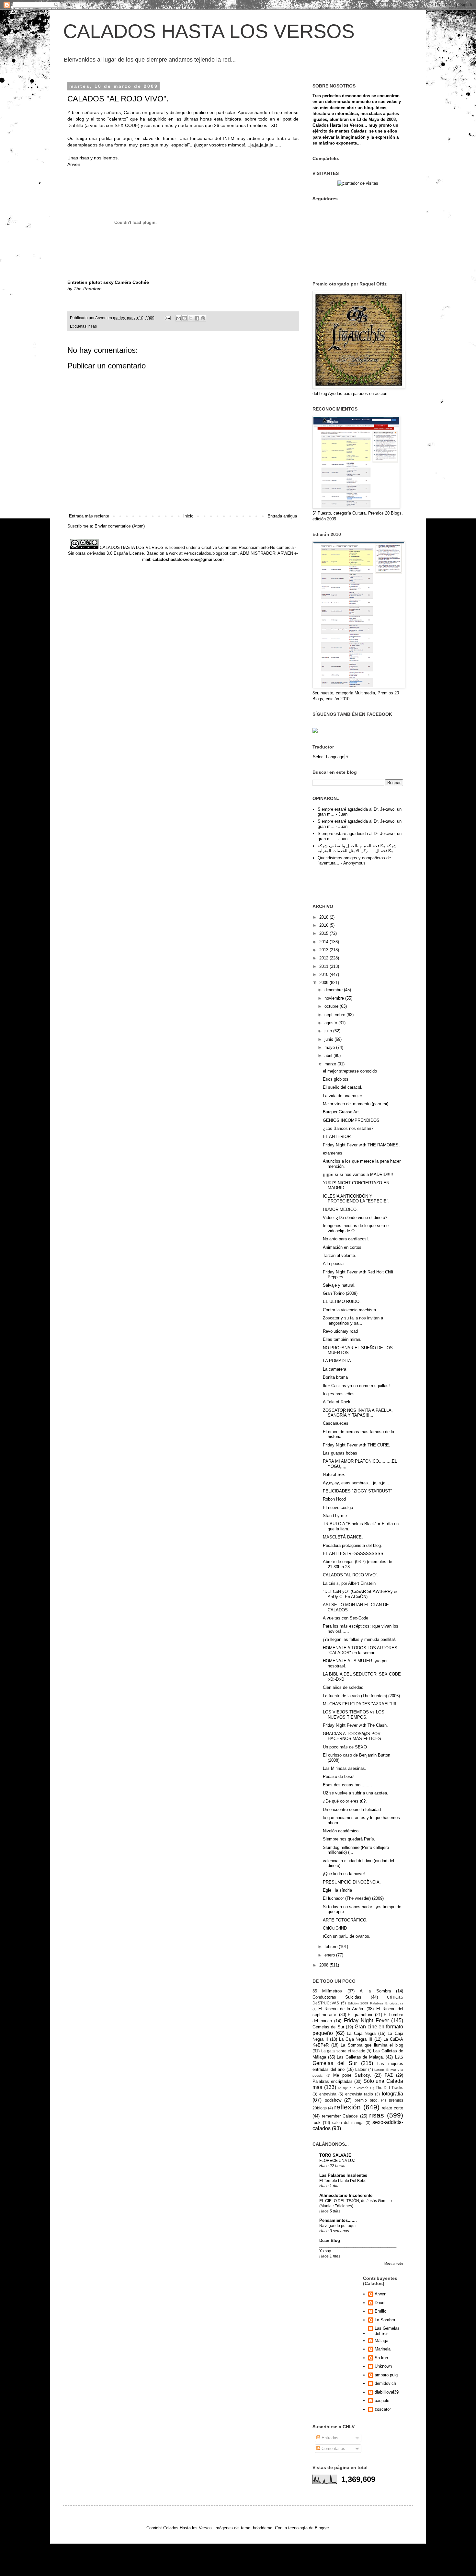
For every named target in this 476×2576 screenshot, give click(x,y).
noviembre (335, 998)
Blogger (322, 2528)
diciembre (334, 990)
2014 (324, 942)
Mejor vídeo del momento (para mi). (356, 1104)
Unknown (383, 2366)
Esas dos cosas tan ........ (347, 1785)
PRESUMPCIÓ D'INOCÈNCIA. (352, 1882)
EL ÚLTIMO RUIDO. (342, 1301)
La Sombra (385, 2320)
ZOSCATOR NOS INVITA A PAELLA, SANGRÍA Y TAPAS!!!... (358, 1413)
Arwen (380, 2294)
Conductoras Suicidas (337, 1997)
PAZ (389, 2075)
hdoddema (263, 2528)
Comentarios (333, 2448)
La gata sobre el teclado (343, 2051)
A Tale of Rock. (337, 1402)
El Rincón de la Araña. (341, 2009)
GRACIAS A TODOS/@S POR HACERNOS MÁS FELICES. (353, 1736)
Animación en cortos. (343, 1247)
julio (329, 1031)
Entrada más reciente (89, 516)
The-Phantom (88, 289)
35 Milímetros (327, 1991)
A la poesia (333, 1264)
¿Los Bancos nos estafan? (348, 1128)
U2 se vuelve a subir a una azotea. (356, 1793)
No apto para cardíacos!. (346, 1239)
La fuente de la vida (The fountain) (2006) (361, 1696)
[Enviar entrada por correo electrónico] (167, 318)
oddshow (333, 2100)
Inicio (188, 516)
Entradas (329, 2438)
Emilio (380, 2311)
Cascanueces (336, 1423)
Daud (380, 2303)
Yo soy (325, 2251)
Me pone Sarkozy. (352, 2075)
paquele (382, 2401)
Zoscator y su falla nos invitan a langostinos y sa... (353, 1321)
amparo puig (386, 2375)
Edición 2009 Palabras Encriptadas (375, 2003)
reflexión (347, 2107)
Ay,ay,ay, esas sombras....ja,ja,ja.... (357, 1483)
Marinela (383, 2349)
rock (317, 2123)
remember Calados (340, 2116)
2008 (324, 1965)
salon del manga (348, 2123)
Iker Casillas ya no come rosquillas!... (358, 1386)
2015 (324, 933)
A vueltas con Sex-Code (346, 1618)
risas (93, 326)
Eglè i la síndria (337, 1890)
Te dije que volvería (353, 2088)
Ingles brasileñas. (339, 1394)
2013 (324, 950)
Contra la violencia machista (349, 1310)
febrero (332, 1947)
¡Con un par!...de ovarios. (347, 1936)
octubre (332, 1006)
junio (329, 1039)
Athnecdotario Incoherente (346, 2195)
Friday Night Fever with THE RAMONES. (361, 1145)
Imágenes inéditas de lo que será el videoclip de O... (356, 1228)
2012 (324, 958)
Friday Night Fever (366, 2020)
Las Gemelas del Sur (387, 2331)
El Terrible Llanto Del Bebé (343, 2181)
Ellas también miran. (342, 1339)
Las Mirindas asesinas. (345, 1768)
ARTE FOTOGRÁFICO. (345, 1920)
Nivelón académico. (341, 1831)
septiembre (335, 1015)
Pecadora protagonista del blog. (352, 1545)
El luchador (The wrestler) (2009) (353, 1898)
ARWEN (285, 553)
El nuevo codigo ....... (343, 1508)
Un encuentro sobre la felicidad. (352, 1810)
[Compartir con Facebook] (197, 318)
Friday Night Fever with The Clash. (355, 1725)
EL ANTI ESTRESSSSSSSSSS (353, 1554)
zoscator (383, 2409)
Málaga (381, 2341)
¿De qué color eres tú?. (345, 1801)
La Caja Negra (361, 2033)
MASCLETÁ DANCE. (343, 1537)
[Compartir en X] (191, 318)
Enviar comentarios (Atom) (120, 526)
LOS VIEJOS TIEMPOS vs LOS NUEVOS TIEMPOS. (354, 1715)
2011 (324, 966)
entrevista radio (359, 2094)
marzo (331, 1064)
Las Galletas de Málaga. (360, 2057)
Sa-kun (381, 2358)
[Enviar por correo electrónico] (178, 318)
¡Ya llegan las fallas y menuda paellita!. (360, 1639)
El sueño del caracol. (343, 1087)
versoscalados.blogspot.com (211, 553)
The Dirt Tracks (389, 2088)
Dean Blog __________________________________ (358, 2243)
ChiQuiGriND (335, 1928)
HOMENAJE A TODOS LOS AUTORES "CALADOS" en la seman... (360, 1650)
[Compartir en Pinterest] (203, 318)
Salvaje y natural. (339, 1285)
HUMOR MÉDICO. (340, 1209)
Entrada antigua (282, 516)
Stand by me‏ (335, 1516)
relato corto (392, 2108)
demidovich (385, 2383)
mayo (330, 1047)
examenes (333, 1153)
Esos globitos (336, 1079)
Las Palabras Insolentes (343, 2175)
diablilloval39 (387, 2392)
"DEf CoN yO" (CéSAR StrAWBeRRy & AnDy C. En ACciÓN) (360, 1594)
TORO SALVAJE (335, 2155)
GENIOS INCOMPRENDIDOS (351, 1120)
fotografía (392, 2094)
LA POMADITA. (338, 1361)
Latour (361, 2069)
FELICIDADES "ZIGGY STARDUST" (357, 1491)
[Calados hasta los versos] (315, 731)
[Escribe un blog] (185, 318)
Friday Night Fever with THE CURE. (357, 1445)
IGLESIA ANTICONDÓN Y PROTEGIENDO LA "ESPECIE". (356, 1199)
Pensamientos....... (338, 2220)
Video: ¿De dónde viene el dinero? (355, 1218)
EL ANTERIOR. (337, 1137)
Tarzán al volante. (340, 1255)
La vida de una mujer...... (346, 1096)
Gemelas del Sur (328, 2027)
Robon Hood (334, 1499)
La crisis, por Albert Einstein (349, 1583)
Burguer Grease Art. (341, 1112)
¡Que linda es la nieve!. (345, 1874)
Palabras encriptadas (333, 2081)
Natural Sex (334, 1474)
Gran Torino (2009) (340, 1293)
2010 (324, 975)
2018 (324, 917)
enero (330, 1955)
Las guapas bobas (340, 1453)
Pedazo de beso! (339, 1776)
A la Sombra (375, 1991)
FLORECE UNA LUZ (337, 2161)
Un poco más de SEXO (345, 1747)
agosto (331, 1023)
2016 (324, 925)
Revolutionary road (340, 1331)
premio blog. (367, 2100)
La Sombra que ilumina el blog (372, 2045)
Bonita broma (335, 1377)
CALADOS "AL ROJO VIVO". (351, 1575)
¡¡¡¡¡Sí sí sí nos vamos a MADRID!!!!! (358, 1174)
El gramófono (360, 2015)
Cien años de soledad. (344, 1687)
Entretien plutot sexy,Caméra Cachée (108, 282)
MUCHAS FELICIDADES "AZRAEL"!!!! (360, 1704)
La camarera (334, 1369)
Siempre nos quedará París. (349, 1839)
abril (329, 1056)
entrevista (328, 2094)
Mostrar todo (394, 2263)
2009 (324, 983)
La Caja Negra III (356, 2039)
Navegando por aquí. (338, 2226)
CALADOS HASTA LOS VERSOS (209, 31)
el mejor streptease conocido (350, 1071)
